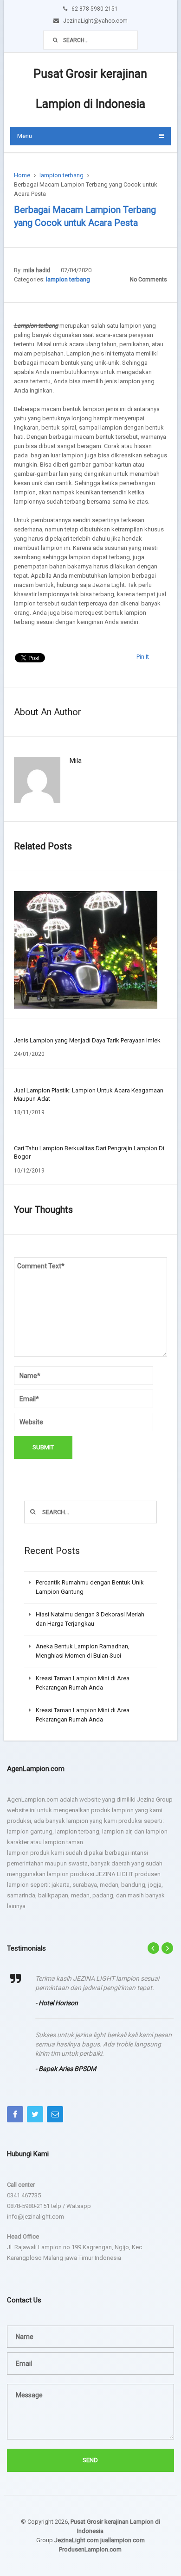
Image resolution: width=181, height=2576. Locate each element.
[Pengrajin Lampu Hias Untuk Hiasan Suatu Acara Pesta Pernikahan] (86, 950)
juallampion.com (123, 2540)
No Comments (149, 280)
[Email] (55, 2114)
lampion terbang (61, 175)
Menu (25, 136)
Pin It (143, 657)
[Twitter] (35, 2114)
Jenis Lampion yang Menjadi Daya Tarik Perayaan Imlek (87, 1040)
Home (22, 175)
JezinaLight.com (77, 2540)
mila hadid (37, 270)
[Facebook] (15, 2114)
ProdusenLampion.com (90, 2549)
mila (76, 761)
